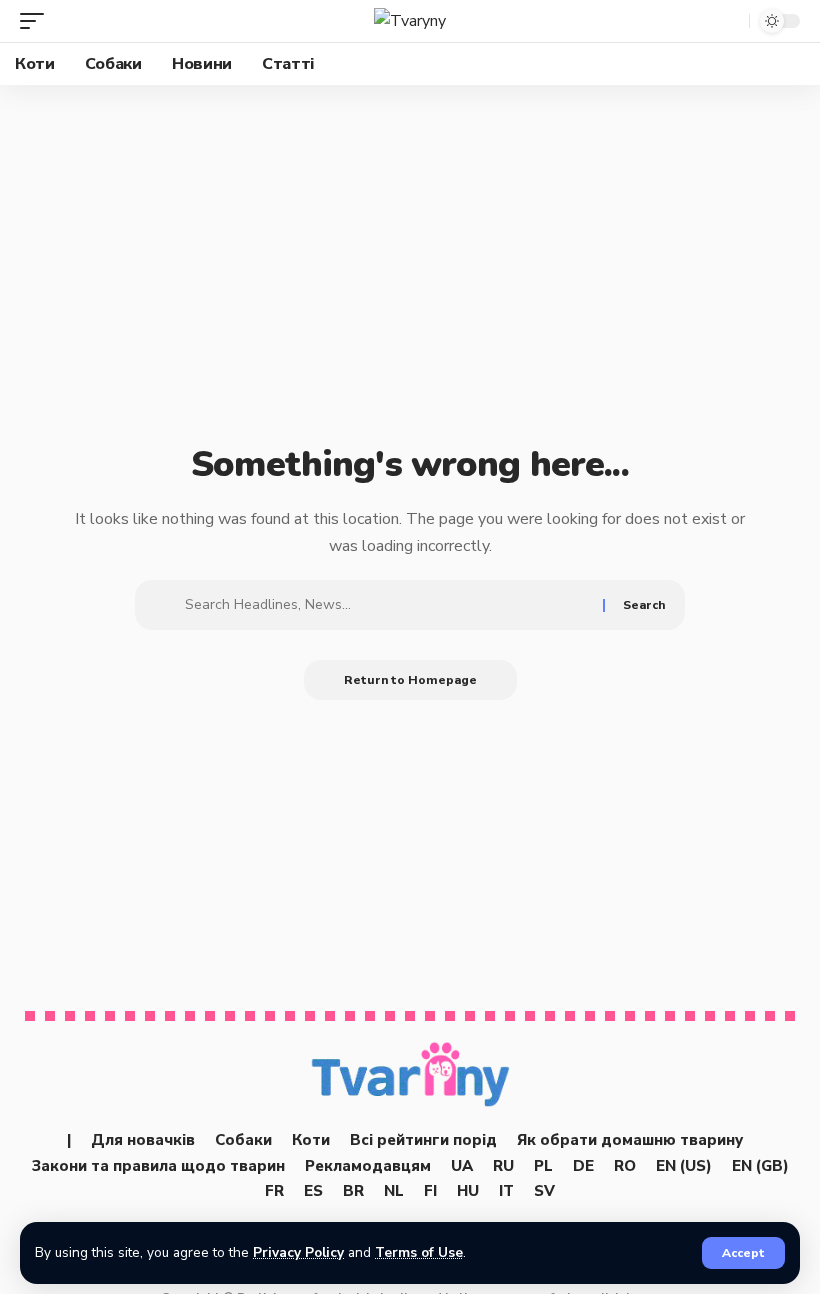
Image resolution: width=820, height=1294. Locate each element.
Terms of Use (419, 1252)
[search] (729, 21)
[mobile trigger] (37, 21)
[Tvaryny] (410, 21)
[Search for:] (386, 605)
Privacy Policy (298, 1252)
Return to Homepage (410, 680)
